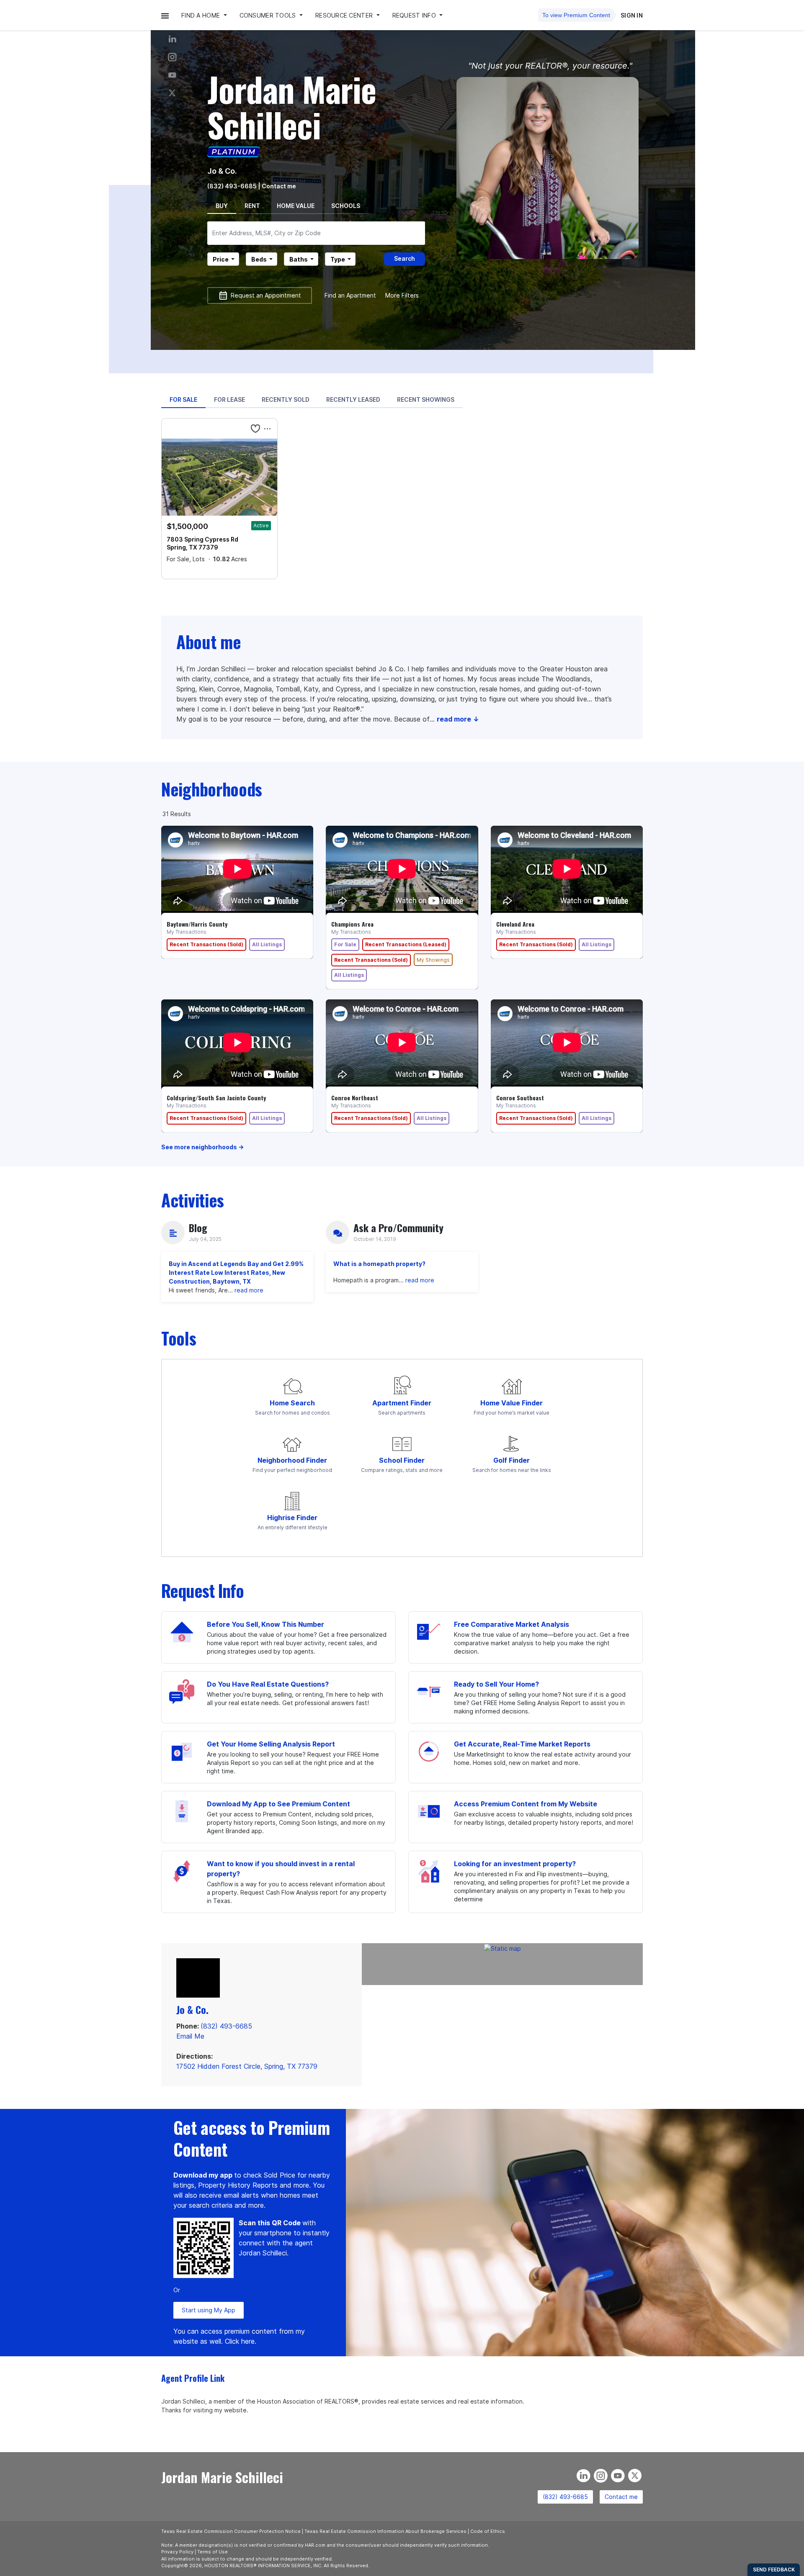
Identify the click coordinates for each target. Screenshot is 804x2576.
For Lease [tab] (229, 399)
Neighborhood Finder (292, 1460)
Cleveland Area (515, 924)
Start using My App (209, 2310)
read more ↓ (458, 719)
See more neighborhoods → (202, 1147)
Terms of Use (213, 2552)
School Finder (402, 1460)
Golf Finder (512, 1460)
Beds (259, 259)
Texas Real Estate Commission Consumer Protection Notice (231, 2531)
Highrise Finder (292, 1518)
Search (405, 258)
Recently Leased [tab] (353, 399)
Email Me (190, 2036)
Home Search (292, 1403)
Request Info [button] (415, 15)
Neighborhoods (212, 789)
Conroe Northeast (355, 1098)
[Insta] (172, 57)
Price (221, 259)
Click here (240, 2341)
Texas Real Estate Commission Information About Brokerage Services (385, 2531)
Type (338, 259)
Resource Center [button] (345, 15)
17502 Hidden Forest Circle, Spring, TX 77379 (247, 2066)
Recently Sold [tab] (286, 399)
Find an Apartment (350, 295)
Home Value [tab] (296, 206)
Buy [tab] (222, 206)
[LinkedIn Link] (172, 39)
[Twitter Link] (172, 93)
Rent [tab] (252, 206)
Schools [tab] (346, 206)
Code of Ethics (488, 2531)
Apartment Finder (402, 1403)
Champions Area (352, 924)
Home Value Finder (512, 1403)
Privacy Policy (177, 2552)
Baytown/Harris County (197, 924)
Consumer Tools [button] (269, 15)
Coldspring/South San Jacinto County (216, 1098)
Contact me (621, 2497)
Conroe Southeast (520, 1098)
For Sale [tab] (183, 399)
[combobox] (316, 233)
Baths (299, 259)
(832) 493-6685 (232, 186)
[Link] (172, 75)
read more (249, 1290)
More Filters (402, 295)
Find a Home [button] (201, 15)
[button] (165, 15)
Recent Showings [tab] (426, 399)
